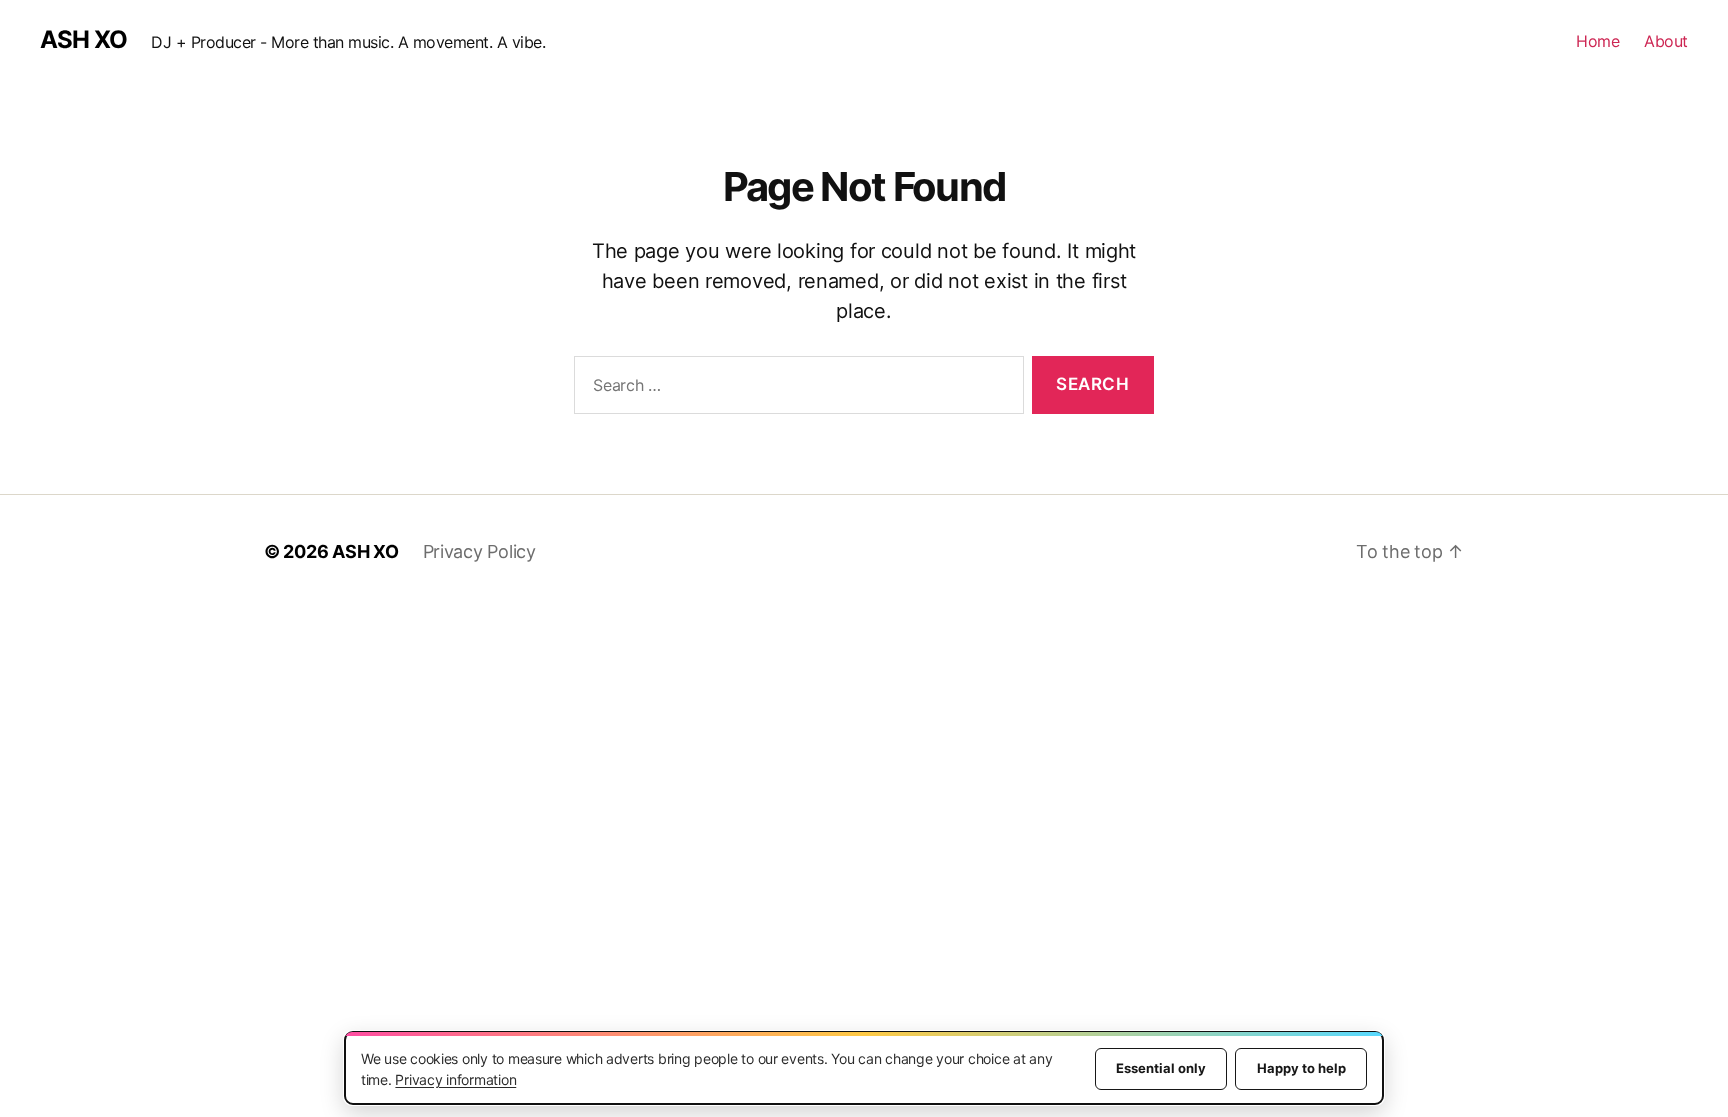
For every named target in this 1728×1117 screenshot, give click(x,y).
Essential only (1161, 1068)
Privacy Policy (479, 551)
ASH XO (83, 40)
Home (1597, 41)
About (1666, 41)
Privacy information (455, 1079)
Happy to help (1301, 1068)
